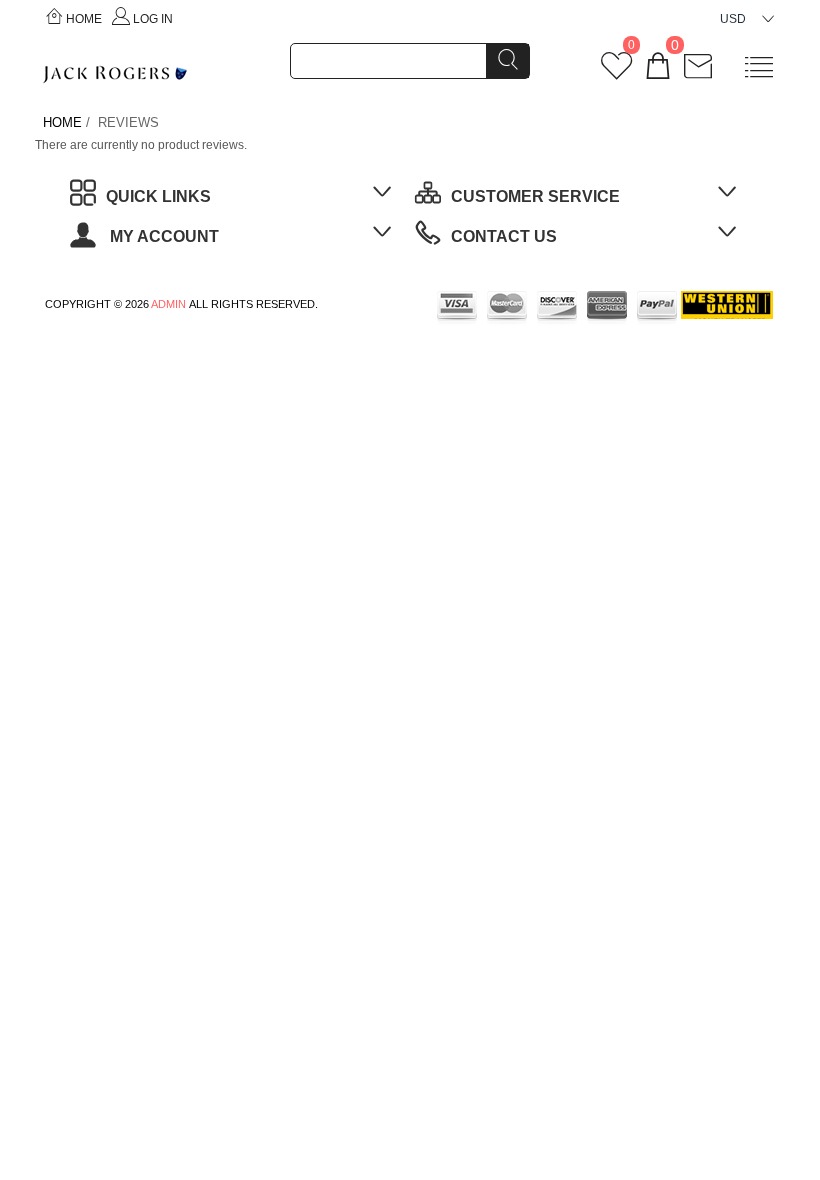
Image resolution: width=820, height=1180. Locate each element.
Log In (153, 19)
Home (84, 19)
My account (162, 236)
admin (168, 304)
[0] (616, 73)
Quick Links (158, 196)
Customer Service (535, 196)
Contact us (504, 236)
